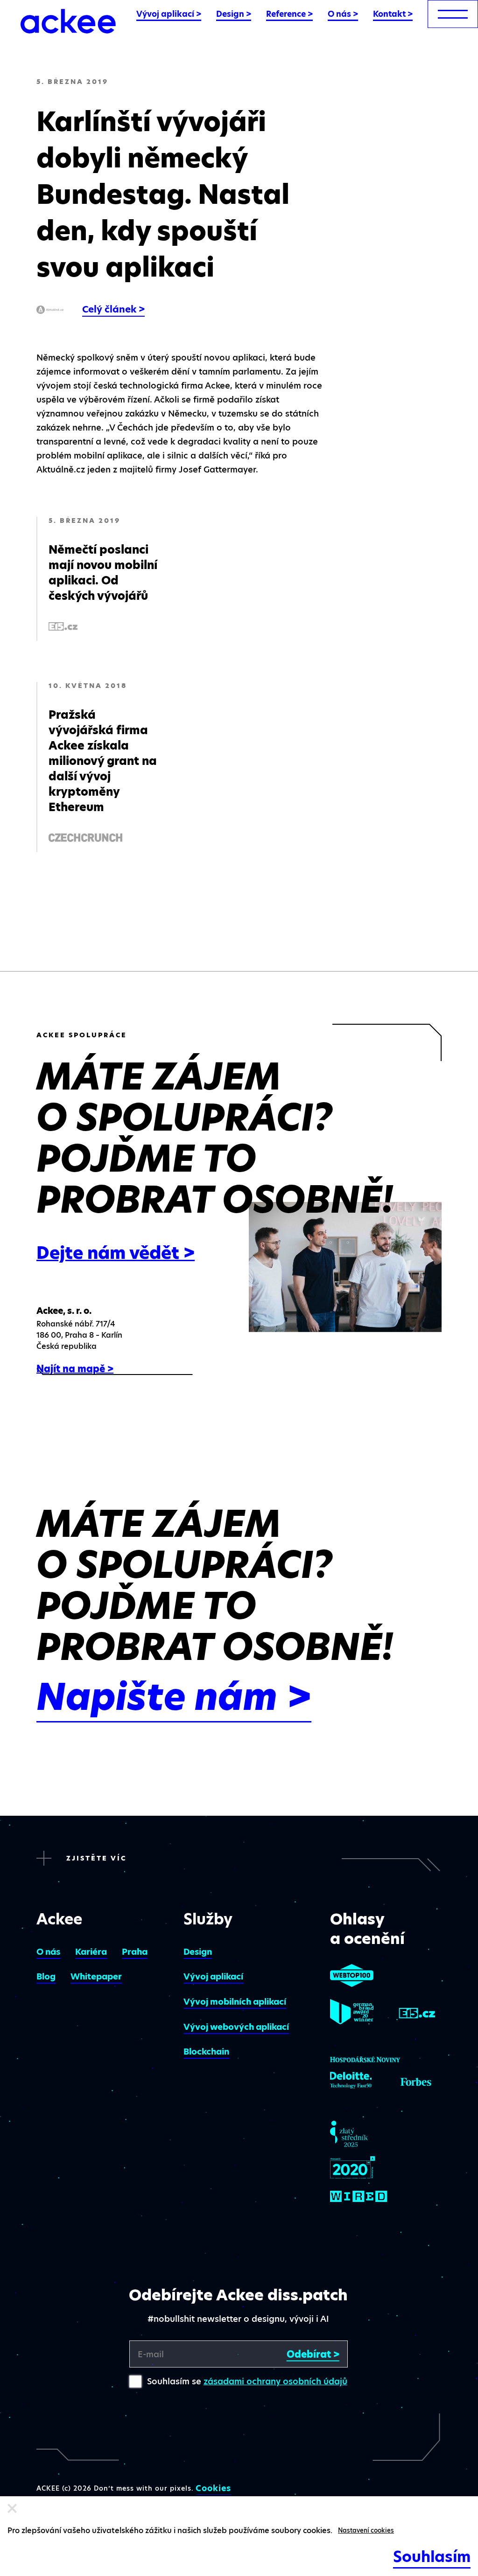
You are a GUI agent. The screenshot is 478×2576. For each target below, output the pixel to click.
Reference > (289, 14)
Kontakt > (393, 14)
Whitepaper (96, 1976)
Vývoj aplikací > (169, 14)
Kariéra (91, 1952)
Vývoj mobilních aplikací (235, 2002)
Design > (234, 14)
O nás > (343, 14)
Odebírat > (313, 2354)
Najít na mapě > (75, 1369)
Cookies (213, 2488)
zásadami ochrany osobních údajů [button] (275, 2381)
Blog (46, 1976)
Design (198, 1952)
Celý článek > (113, 309)
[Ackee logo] (68, 21)
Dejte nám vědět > (116, 1253)
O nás (48, 1952)
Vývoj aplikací (213, 1976)
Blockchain (206, 2052)
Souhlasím (432, 2557)
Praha (135, 1952)
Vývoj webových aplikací (236, 2027)
